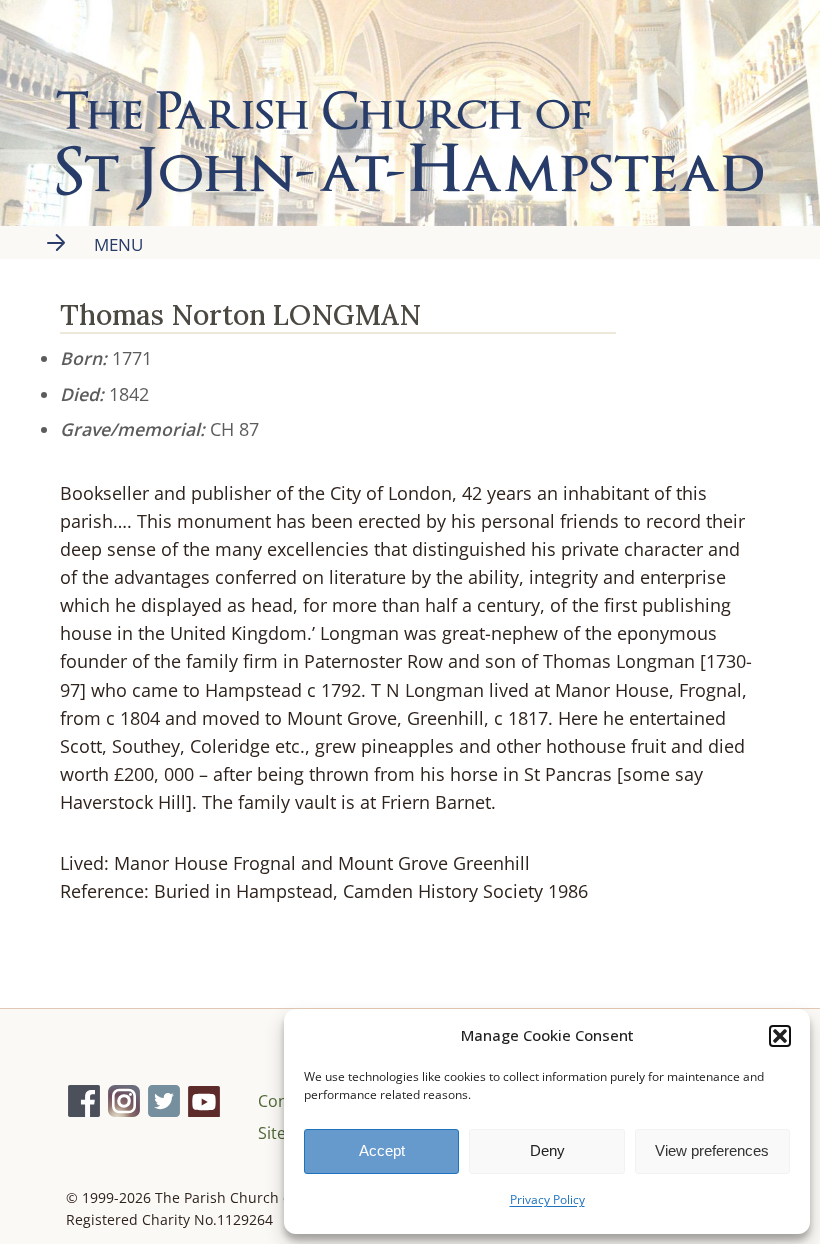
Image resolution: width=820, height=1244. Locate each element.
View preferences (712, 1150)
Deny (547, 1150)
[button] (780, 1036)
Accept (382, 1150)
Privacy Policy (547, 1199)
